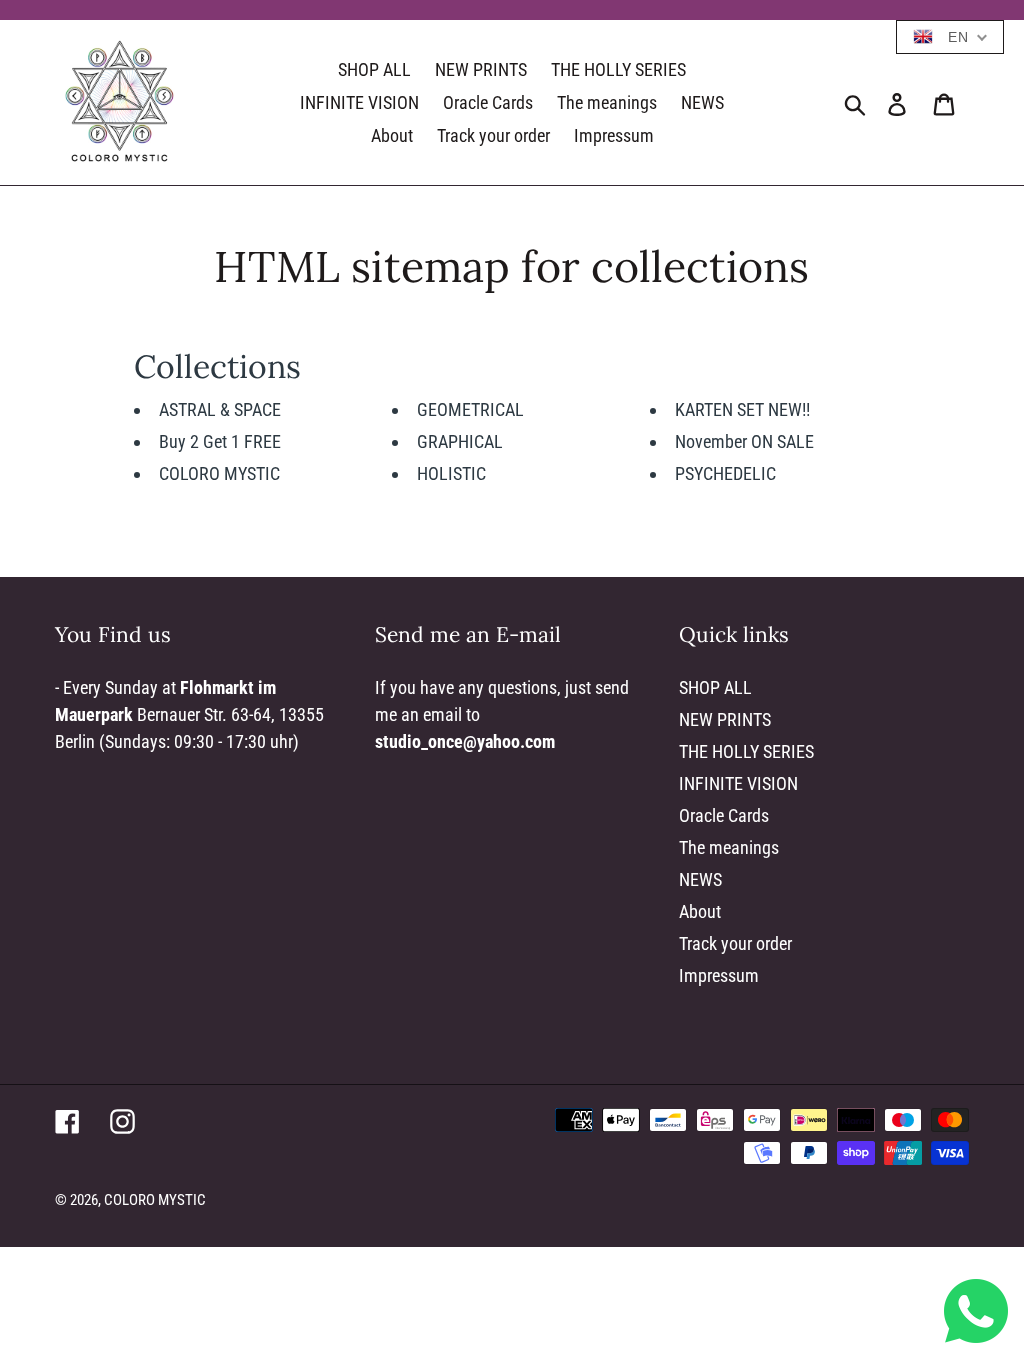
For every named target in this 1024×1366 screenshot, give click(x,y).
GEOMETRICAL (470, 409)
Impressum (719, 975)
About (700, 911)
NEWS (700, 879)
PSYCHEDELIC (725, 473)
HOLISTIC (451, 473)
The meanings (729, 847)
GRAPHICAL (460, 441)
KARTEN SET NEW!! (742, 409)
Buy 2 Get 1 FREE (220, 441)
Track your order (735, 943)
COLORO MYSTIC (219, 473)
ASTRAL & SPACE (220, 409)
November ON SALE (744, 441)
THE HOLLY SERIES (746, 751)
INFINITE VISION (738, 783)
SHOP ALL (715, 687)
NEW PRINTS (725, 719)
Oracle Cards (724, 815)
